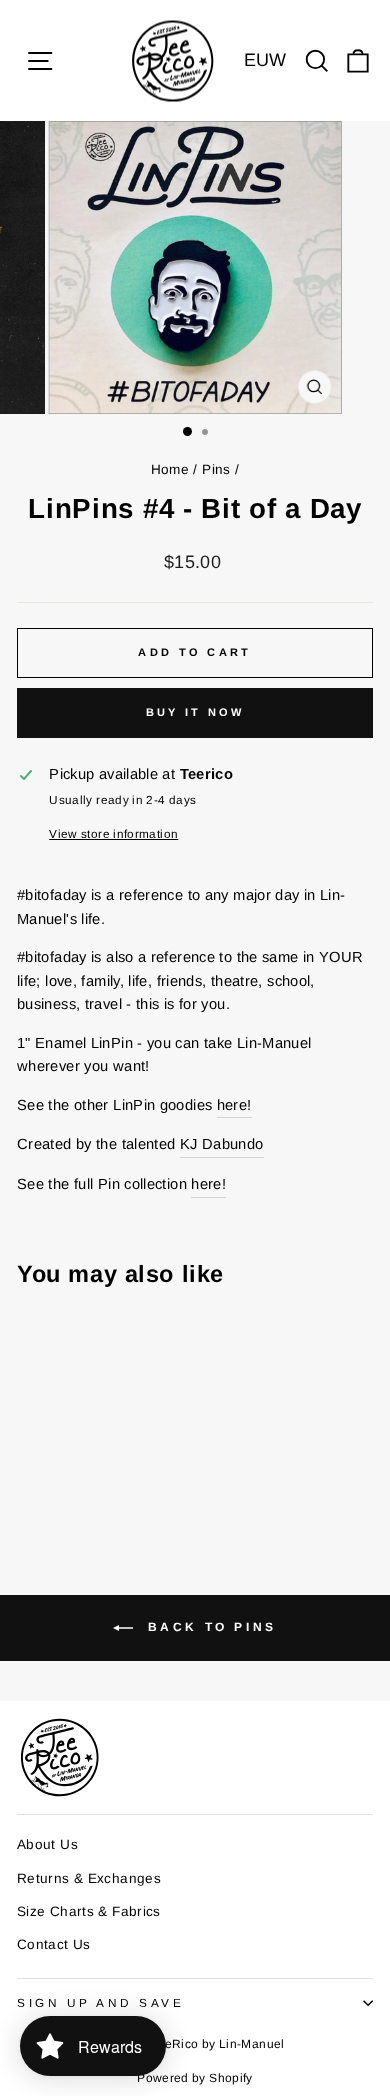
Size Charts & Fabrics (89, 1911)
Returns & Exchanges (89, 1878)
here (232, 1105)
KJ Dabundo (222, 1144)
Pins (216, 469)
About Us (47, 1844)
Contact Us (54, 1944)
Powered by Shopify (195, 2078)
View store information (113, 833)
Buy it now (195, 712)
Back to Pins (209, 1628)
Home (170, 469)
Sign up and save (101, 2002)
